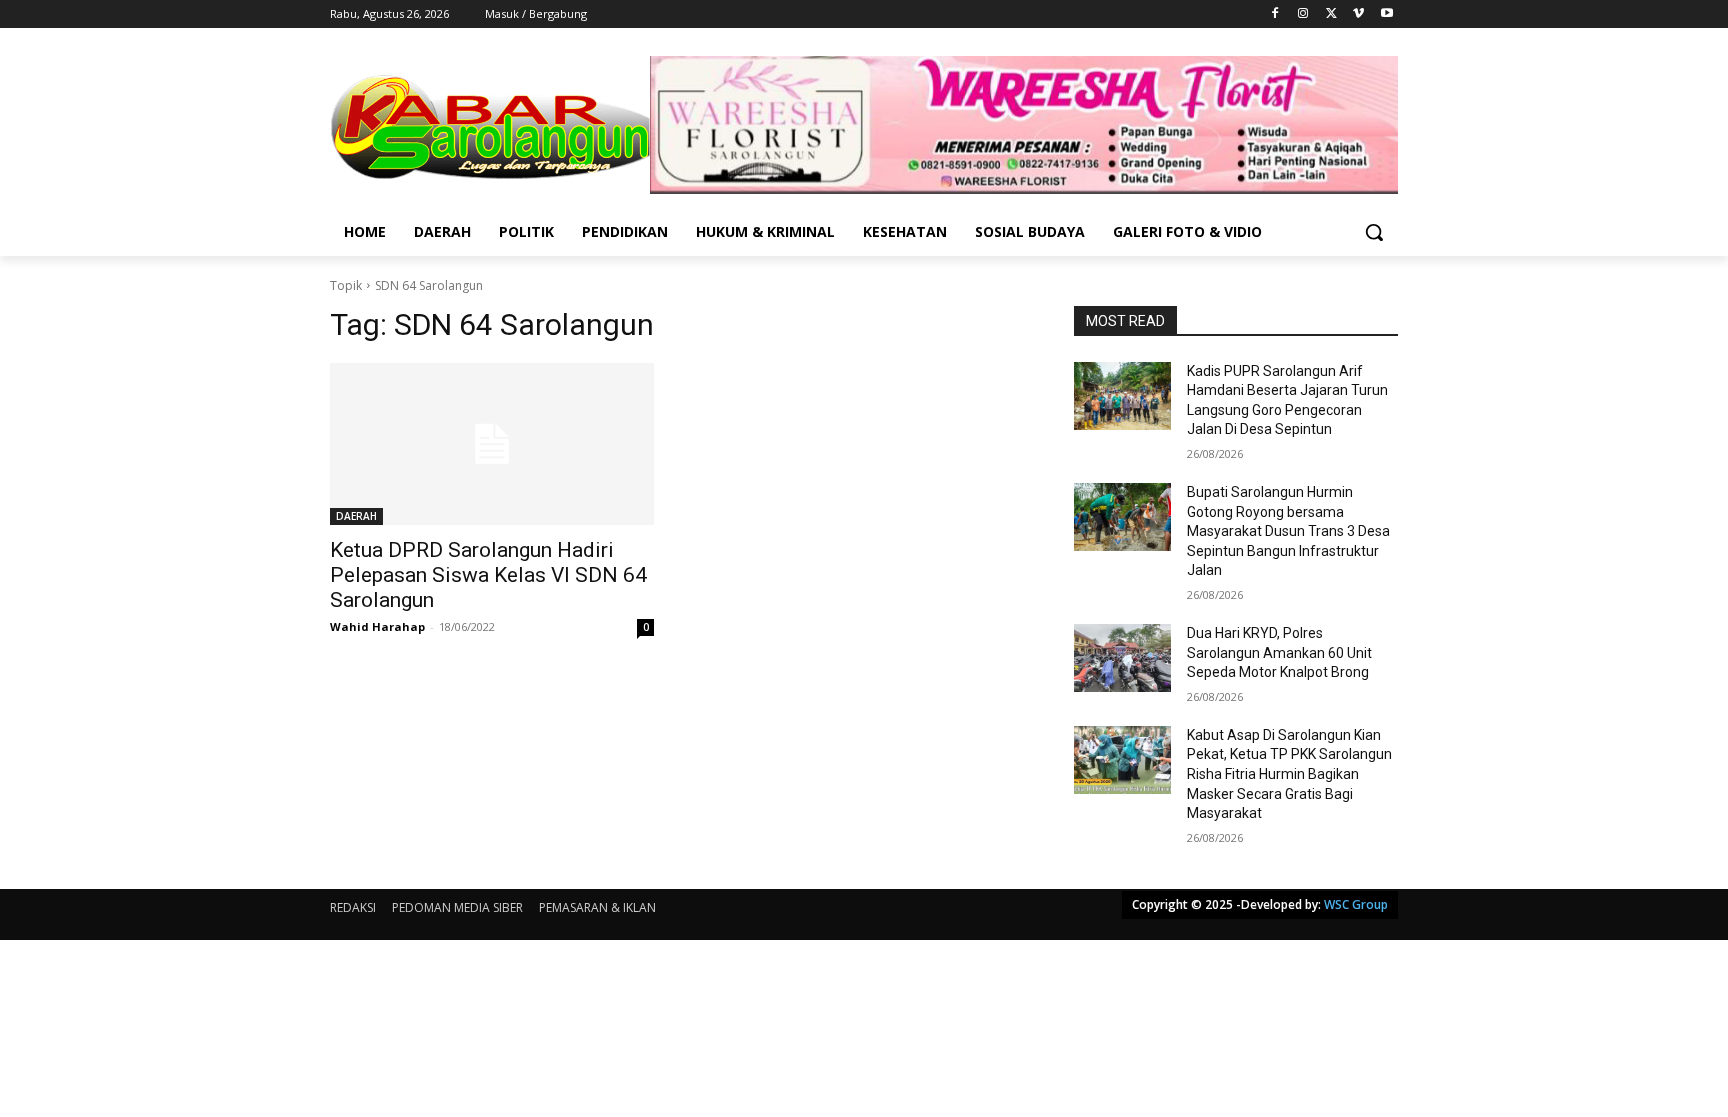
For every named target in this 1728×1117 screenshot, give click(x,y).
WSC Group (1356, 904)
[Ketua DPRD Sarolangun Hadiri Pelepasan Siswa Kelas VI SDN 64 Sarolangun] (492, 444)
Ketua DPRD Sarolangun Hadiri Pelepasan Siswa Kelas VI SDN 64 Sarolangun (488, 575)
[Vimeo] (1358, 14)
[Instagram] (1303, 14)
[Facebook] (1275, 14)
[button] (1374, 232)
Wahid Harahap (377, 626)
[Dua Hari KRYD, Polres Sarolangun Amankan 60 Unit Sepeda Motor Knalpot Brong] (1122, 658)
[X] (1331, 14)
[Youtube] (1386, 14)
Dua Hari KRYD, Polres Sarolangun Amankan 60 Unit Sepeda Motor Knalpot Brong (1279, 652)
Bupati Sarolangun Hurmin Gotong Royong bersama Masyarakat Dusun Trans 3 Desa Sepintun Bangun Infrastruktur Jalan (1288, 531)
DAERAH (356, 516)
